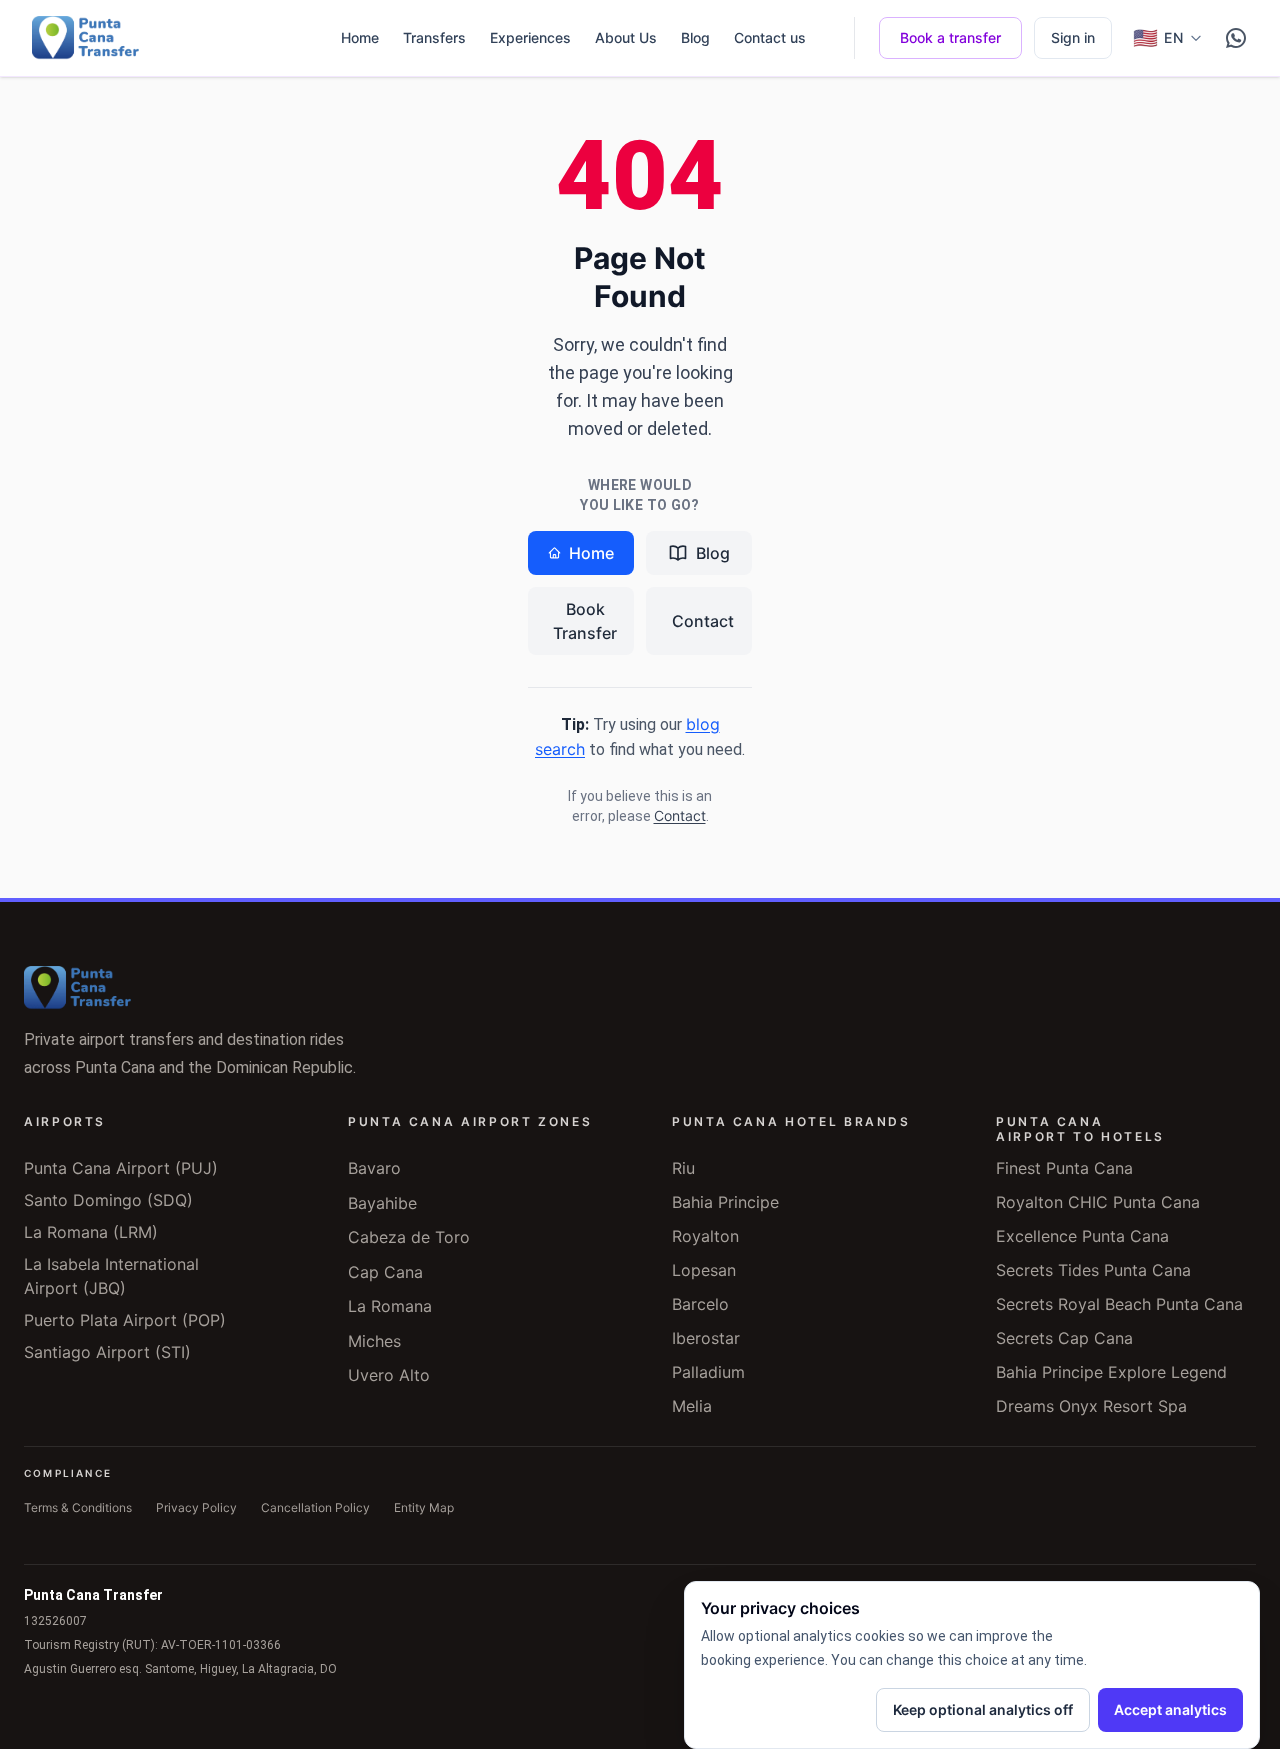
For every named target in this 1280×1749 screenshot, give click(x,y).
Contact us (770, 37)
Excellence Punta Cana (1082, 1236)
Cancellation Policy (315, 1507)
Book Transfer (585, 621)
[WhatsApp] (1236, 38)
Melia (692, 1406)
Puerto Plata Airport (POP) (125, 1320)
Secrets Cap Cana (1064, 1338)
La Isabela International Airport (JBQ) (111, 1276)
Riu (683, 1168)
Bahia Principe (725, 1202)
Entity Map (424, 1507)
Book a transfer (950, 37)
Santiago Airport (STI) (107, 1352)
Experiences (530, 37)
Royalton (705, 1236)
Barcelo (700, 1304)
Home (360, 37)
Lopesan (704, 1270)
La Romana (390, 1306)
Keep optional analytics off (983, 1709)
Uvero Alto (389, 1375)
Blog (695, 37)
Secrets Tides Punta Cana (1093, 1270)
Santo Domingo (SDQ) (108, 1200)
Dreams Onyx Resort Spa (1091, 1406)
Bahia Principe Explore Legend (1111, 1372)
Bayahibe (382, 1203)
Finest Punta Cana (1064, 1168)
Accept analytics (1170, 1709)
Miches (374, 1341)
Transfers (434, 37)
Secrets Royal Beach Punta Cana (1119, 1304)
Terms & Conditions (78, 1507)
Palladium (708, 1372)
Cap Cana (385, 1272)
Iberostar (706, 1338)
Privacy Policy (196, 1507)
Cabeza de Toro (409, 1237)
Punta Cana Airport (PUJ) (121, 1168)
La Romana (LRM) (91, 1232)
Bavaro (374, 1168)
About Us (626, 37)
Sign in (1073, 37)
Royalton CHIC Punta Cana (1098, 1202)
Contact (703, 621)
